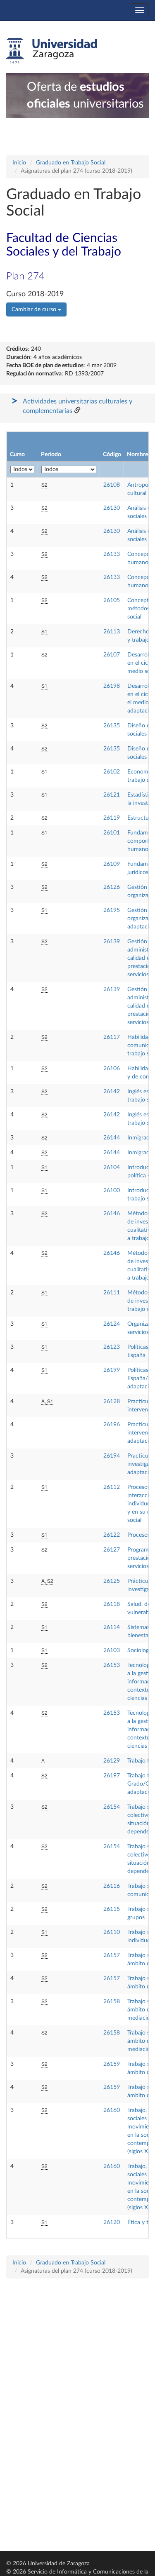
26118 (112, 1604)
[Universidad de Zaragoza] (52, 51)
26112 (112, 1487)
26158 (112, 2002)
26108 (112, 485)
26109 (112, 864)
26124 (112, 1324)
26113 (112, 632)
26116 (112, 1886)
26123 (112, 1347)
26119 (112, 818)
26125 (112, 1581)
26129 (112, 1761)
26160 (112, 2110)
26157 (112, 1955)
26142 (112, 1092)
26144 (112, 1138)
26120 (112, 2222)
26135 (112, 726)
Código (112, 455)
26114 (112, 1627)
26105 (112, 600)
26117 (112, 1037)
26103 (112, 1650)
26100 (112, 1191)
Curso (17, 455)
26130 (112, 508)
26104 (112, 1167)
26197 (112, 1776)
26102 (112, 772)
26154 (112, 1807)
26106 (112, 1069)
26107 (112, 655)
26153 (112, 1665)
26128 (112, 1402)
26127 (112, 1550)
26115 (112, 1909)
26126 (112, 887)
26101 (112, 833)
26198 (112, 686)
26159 (112, 2064)
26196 (112, 1425)
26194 (112, 1456)
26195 (112, 910)
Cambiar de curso (35, 309)
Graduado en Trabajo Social (71, 163)
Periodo (51, 455)
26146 (112, 1214)
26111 (112, 1293)
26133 (112, 554)
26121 (112, 795)
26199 (112, 1370)
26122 (112, 1535)
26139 (112, 942)
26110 (112, 1932)
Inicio (19, 163)
